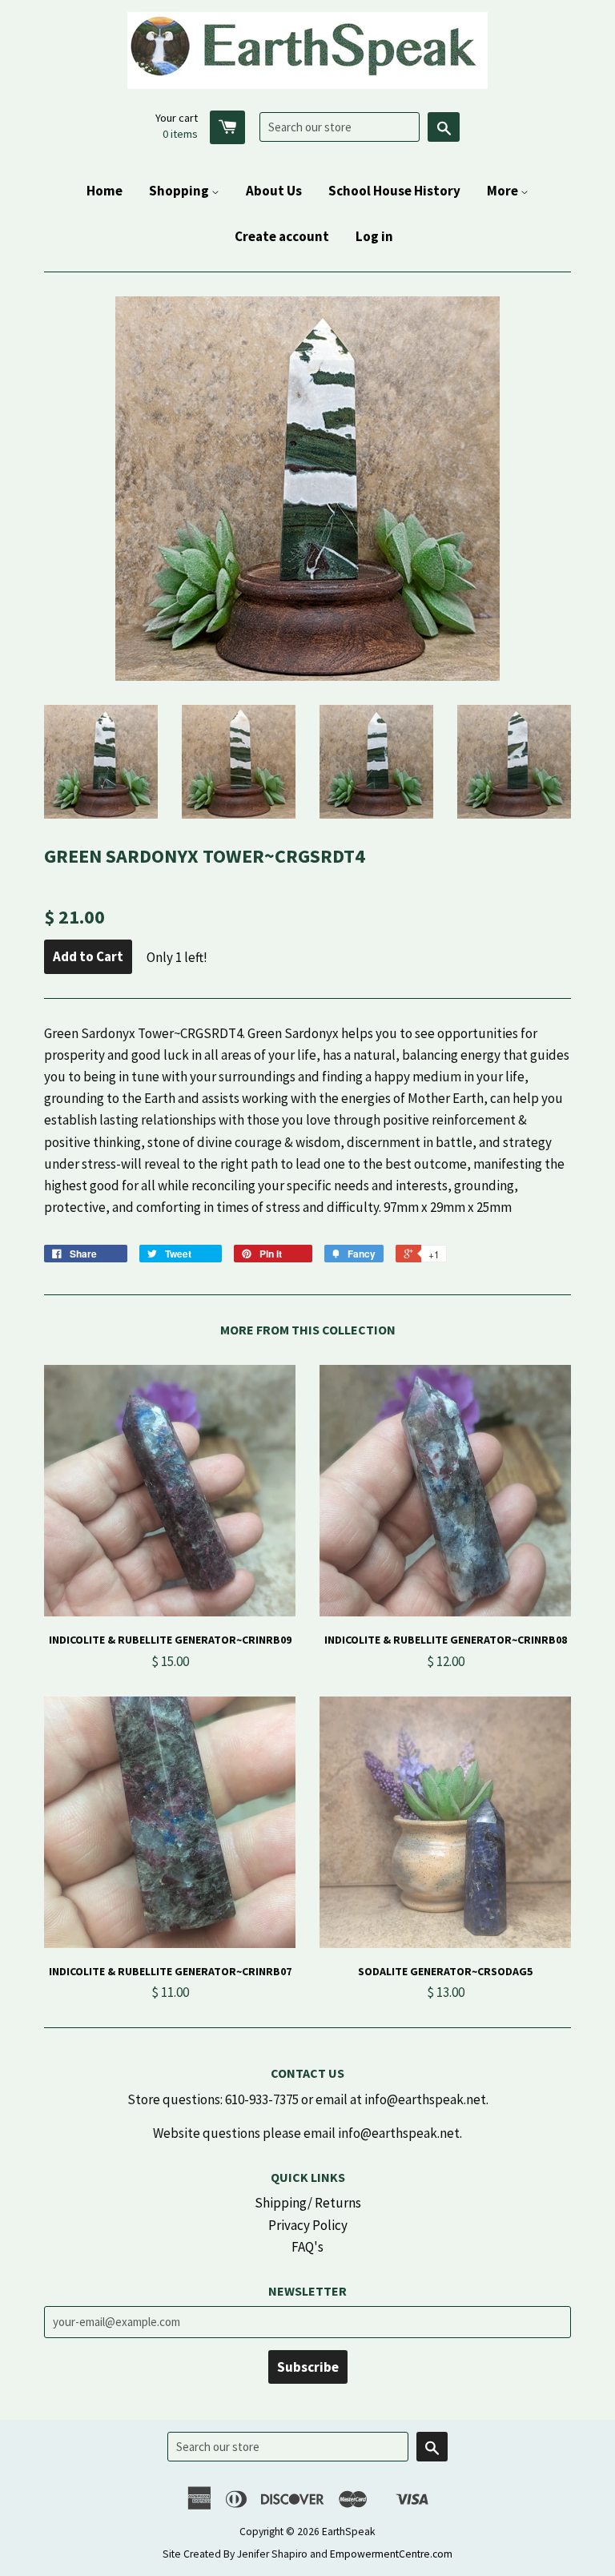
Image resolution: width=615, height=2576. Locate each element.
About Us (274, 191)
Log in (374, 236)
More (504, 191)
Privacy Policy (308, 2225)
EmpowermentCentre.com (391, 2554)
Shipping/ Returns (308, 2203)
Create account (282, 236)
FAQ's (307, 2247)
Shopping (180, 191)
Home (105, 191)
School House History (394, 191)
